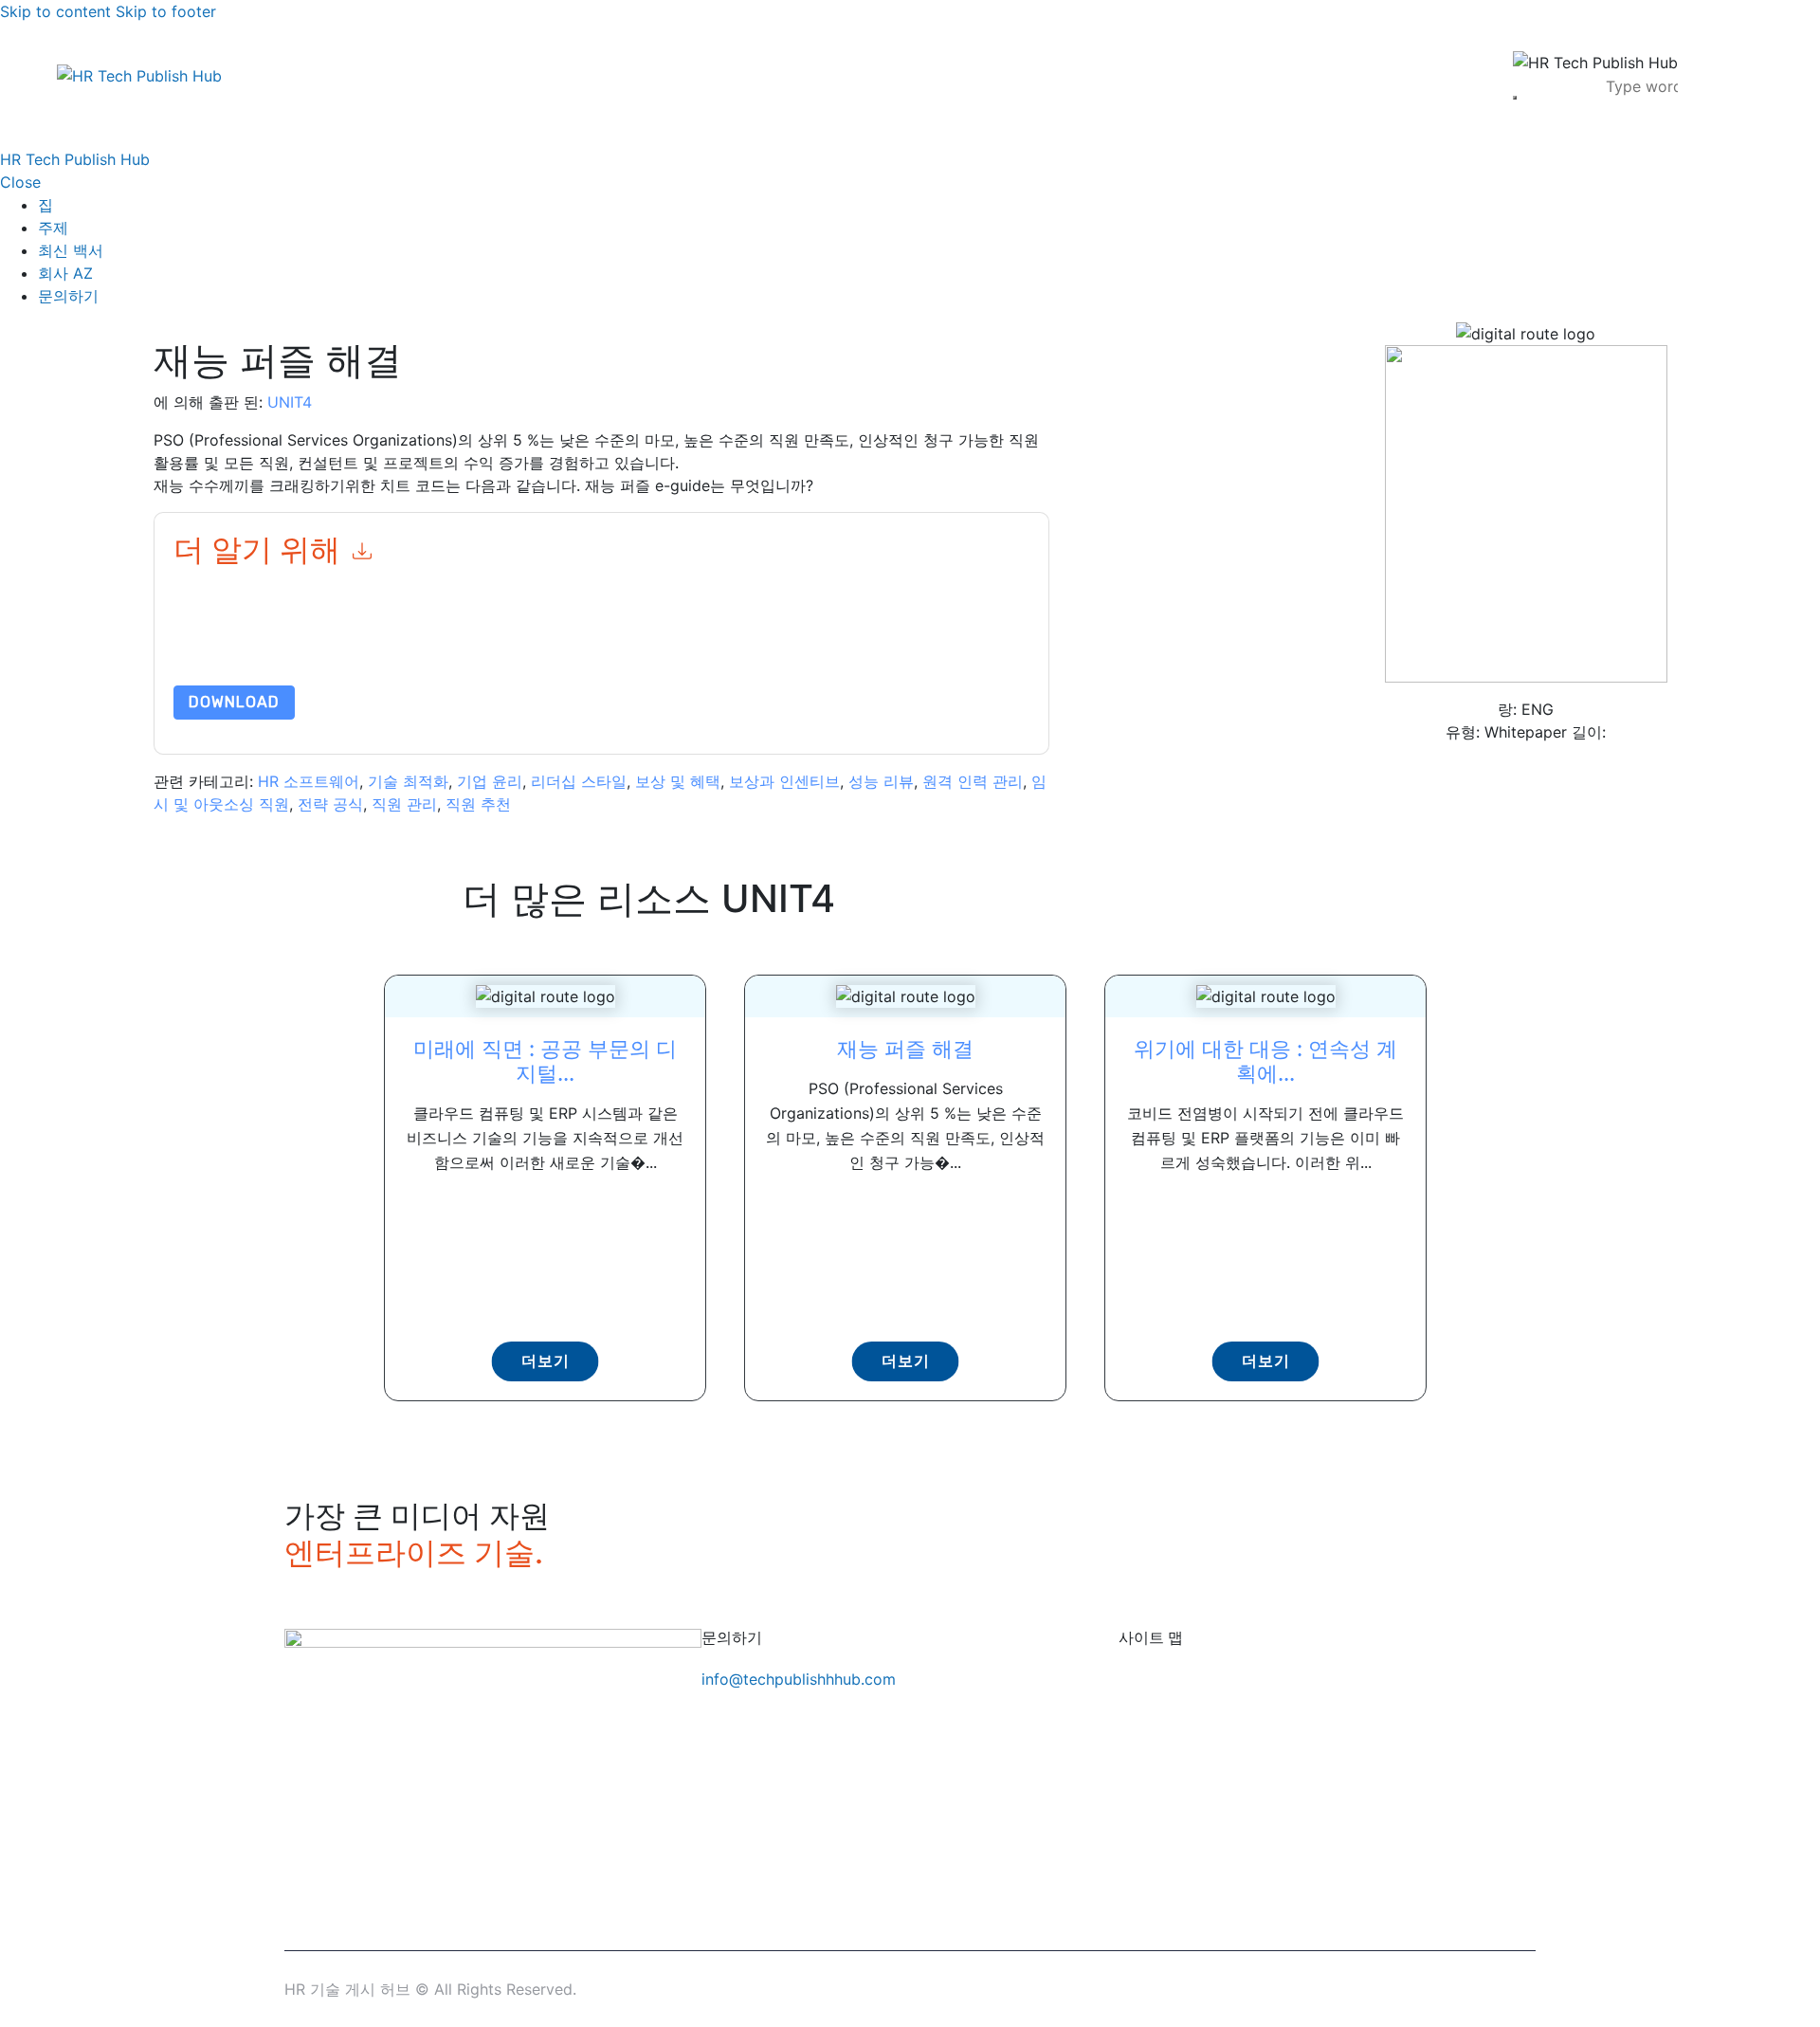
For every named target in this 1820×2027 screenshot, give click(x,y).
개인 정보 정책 (688, 640)
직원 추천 (478, 804)
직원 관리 (404, 804)
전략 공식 (330, 804)
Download (234, 702)
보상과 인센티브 (784, 781)
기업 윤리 (490, 781)
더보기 (546, 1361)
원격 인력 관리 (973, 781)
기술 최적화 (408, 781)
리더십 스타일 (579, 781)
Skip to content (55, 11)
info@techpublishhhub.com (799, 1679)
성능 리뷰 (881, 781)
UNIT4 (290, 402)
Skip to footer (166, 11)
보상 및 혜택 (678, 781)
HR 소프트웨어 (309, 781)
